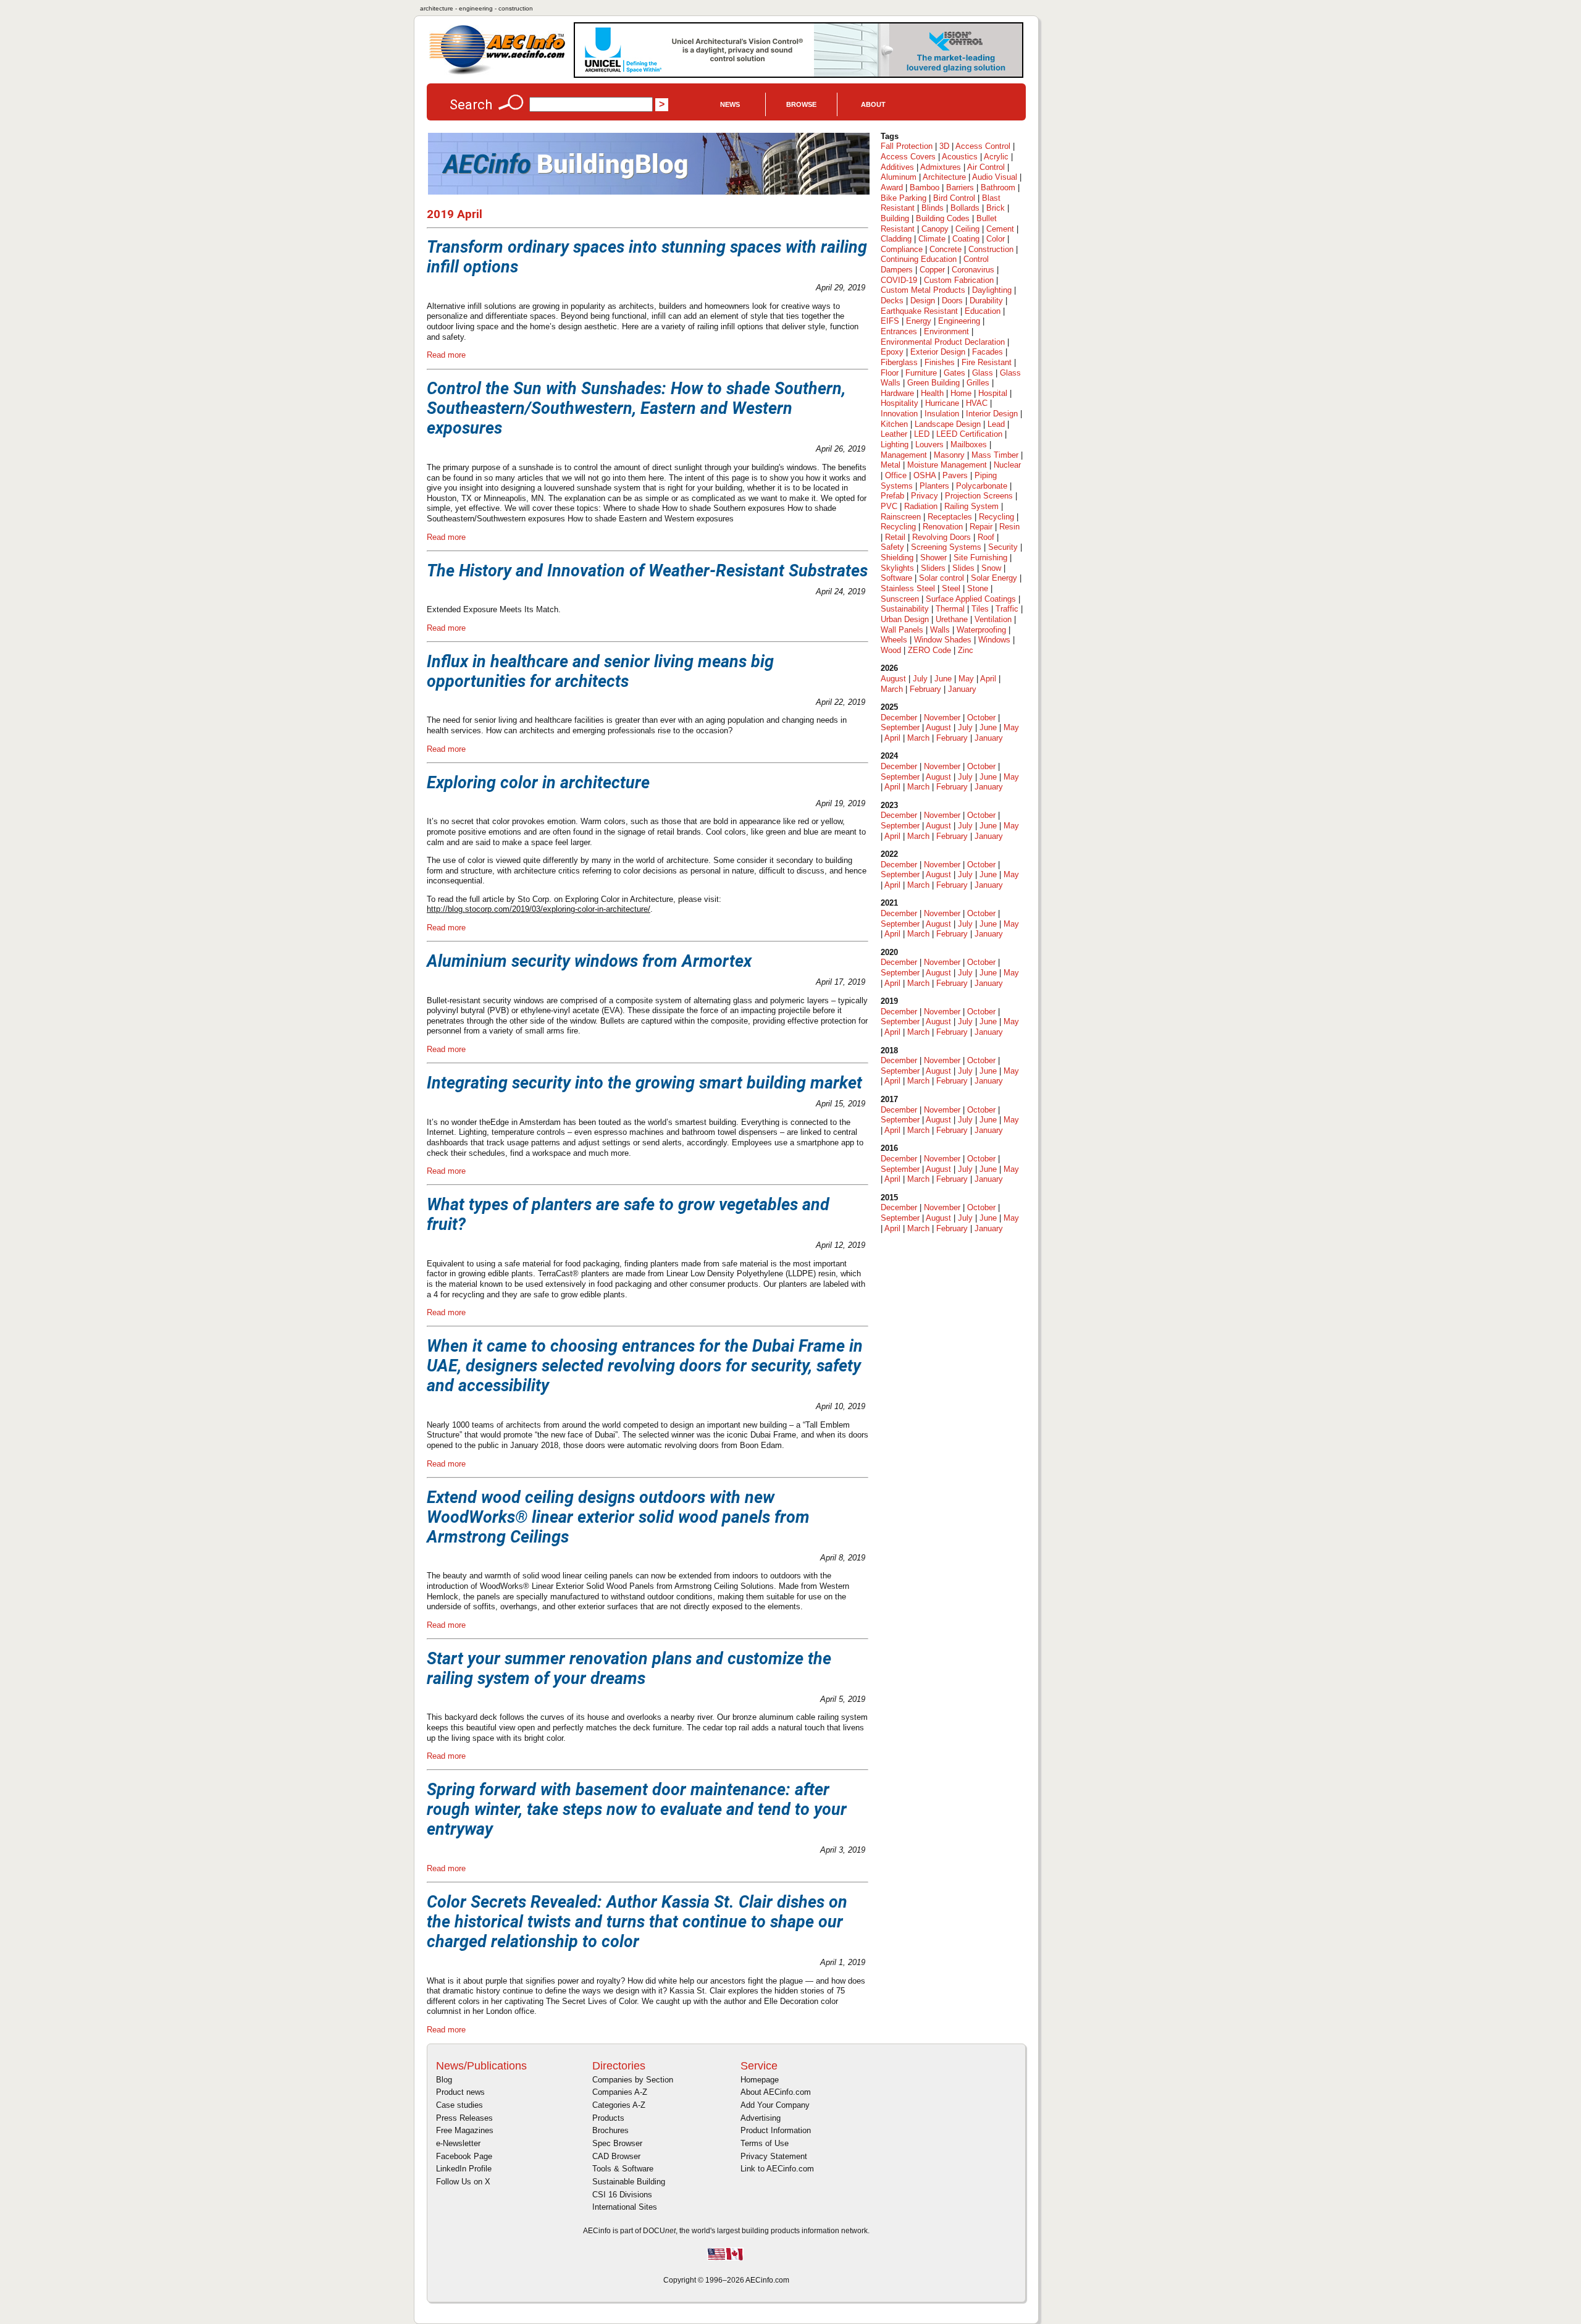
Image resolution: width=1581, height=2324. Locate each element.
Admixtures (941, 167)
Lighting (895, 444)
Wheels (894, 640)
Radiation (921, 506)
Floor (890, 373)
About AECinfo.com (776, 2092)
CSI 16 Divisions (622, 2195)
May (966, 679)
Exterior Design (938, 352)
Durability (986, 301)
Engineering (959, 321)
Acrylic (996, 157)
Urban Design (905, 619)
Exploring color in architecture (538, 783)
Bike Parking (904, 198)
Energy (919, 321)
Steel (951, 588)
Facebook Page (464, 2156)
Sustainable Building (629, 2182)
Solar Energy (994, 578)
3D (944, 146)
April (988, 679)
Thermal (950, 609)
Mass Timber (995, 455)
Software (896, 578)
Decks (892, 301)
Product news (460, 2092)
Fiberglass (899, 362)
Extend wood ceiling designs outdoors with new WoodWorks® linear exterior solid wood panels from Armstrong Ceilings (618, 1517)
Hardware (897, 393)
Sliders (933, 568)
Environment (946, 331)
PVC (889, 506)
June (943, 679)
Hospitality (900, 403)
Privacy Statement (774, 2156)
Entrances (899, 331)
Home (961, 393)
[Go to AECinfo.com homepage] (497, 73)
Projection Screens (979, 496)
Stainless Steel (908, 588)
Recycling (996, 517)
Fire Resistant (987, 362)
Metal (891, 465)
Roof (986, 537)
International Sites (625, 2207)
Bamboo (925, 187)
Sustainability (905, 609)
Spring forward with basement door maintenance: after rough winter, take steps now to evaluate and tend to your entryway (637, 1809)
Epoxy (892, 352)
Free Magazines (465, 2130)
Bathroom (998, 187)
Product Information (776, 2130)
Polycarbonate (982, 486)
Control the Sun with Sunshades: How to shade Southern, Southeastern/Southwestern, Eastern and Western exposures (636, 408)
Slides (963, 568)
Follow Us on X (463, 2182)
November (942, 718)
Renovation (943, 527)
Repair (981, 527)
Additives (897, 167)
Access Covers (908, 157)
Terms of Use (765, 2143)
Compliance (902, 249)
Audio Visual (995, 177)
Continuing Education (919, 259)
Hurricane (942, 403)
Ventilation (993, 619)
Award (892, 187)
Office (896, 475)
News (730, 104)
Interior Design (992, 414)
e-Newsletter (458, 2143)
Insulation (942, 414)
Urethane (952, 619)
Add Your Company (775, 2105)
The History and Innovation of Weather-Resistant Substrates (647, 571)
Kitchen (894, 424)
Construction (991, 249)
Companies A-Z (620, 2092)
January (962, 689)
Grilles (978, 383)
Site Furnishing (980, 558)
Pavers (955, 475)
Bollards (965, 208)
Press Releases (464, 2118)
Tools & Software (623, 2169)
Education (983, 311)
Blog (444, 2080)
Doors (952, 301)
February (925, 689)
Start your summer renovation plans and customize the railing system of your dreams (629, 1669)
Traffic (1007, 609)
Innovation (899, 414)
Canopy (935, 229)
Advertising (761, 2118)
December (899, 718)
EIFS (890, 321)
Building (895, 218)
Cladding (896, 239)
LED (922, 434)
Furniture (921, 373)
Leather (894, 434)
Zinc (966, 650)
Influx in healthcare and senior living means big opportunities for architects (600, 672)
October (981, 718)
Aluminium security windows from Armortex (589, 961)
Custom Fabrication (959, 280)
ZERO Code (929, 650)
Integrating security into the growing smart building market (644, 1083)
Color (996, 239)
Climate (932, 239)
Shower (933, 558)
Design (923, 301)
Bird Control (954, 198)
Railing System (971, 506)
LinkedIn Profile (464, 2169)
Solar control (941, 578)
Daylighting (992, 290)
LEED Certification (969, 434)
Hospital (993, 393)
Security (1003, 547)
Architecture (944, 177)
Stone (978, 588)
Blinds (933, 208)
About (873, 104)
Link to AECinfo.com (777, 2169)
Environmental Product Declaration (943, 342)
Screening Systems (946, 547)
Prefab (892, 496)
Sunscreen (900, 599)
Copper (932, 270)
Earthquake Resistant (919, 311)
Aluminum (899, 177)
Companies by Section (633, 2080)
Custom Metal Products (923, 290)
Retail (895, 537)
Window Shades (943, 640)
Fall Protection (907, 146)
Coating (966, 239)
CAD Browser (616, 2156)
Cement (1000, 229)
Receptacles (950, 517)
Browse (801, 104)
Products (608, 2118)
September (900, 727)
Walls (940, 630)
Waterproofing (981, 630)
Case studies (459, 2105)
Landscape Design (948, 424)
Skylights (897, 568)
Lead (996, 424)
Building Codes (943, 218)
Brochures (610, 2130)
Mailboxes (969, 444)
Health (932, 393)
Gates (954, 373)
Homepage (760, 2080)
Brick (996, 208)
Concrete (946, 249)
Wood (891, 650)
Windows (994, 640)
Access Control (983, 146)
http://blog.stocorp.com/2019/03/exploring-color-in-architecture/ (539, 909)
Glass (983, 373)
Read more (446, 355)
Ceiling (967, 229)
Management (904, 455)
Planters (934, 486)
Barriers (960, 187)
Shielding (897, 558)
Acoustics (960, 157)
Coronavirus (973, 270)
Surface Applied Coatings (971, 599)
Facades (988, 352)
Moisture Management (947, 465)
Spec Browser (617, 2143)
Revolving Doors (941, 537)
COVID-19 (899, 280)
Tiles (980, 609)
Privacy (925, 496)
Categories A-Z (619, 2105)
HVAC (977, 403)
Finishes (940, 362)
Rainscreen (901, 517)
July (920, 679)
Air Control (986, 167)
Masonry (949, 455)
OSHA (925, 475)
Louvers (929, 444)
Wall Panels (902, 630)
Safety (892, 547)
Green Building (933, 383)
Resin (1009, 527)
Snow (991, 568)
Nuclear (1007, 465)
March (892, 689)
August (893, 679)
